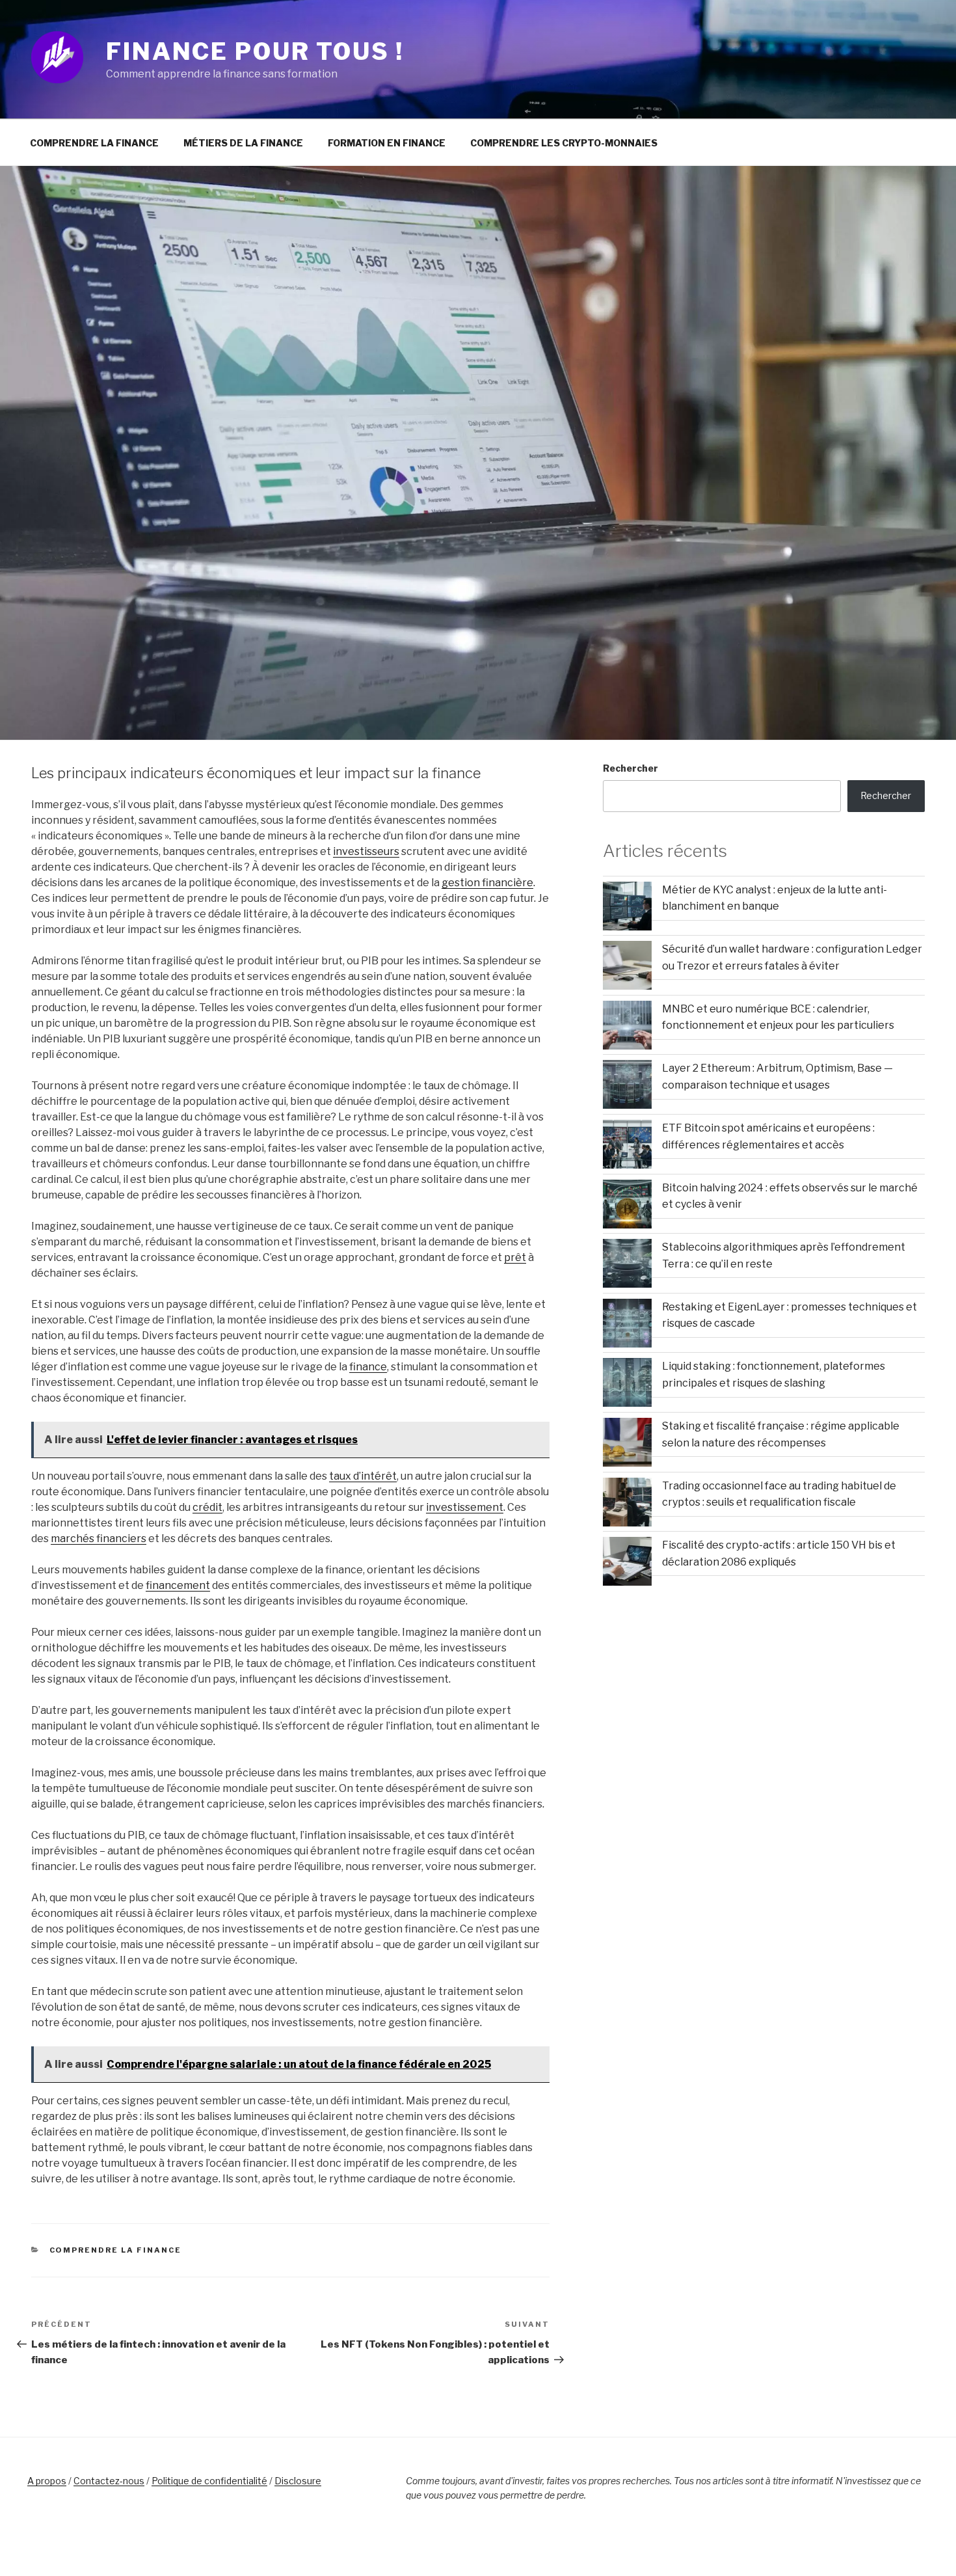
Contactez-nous (109, 2481)
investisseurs (366, 851)
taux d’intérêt (363, 1476)
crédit (207, 1507)
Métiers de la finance (243, 143)
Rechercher (631, 768)
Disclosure (298, 2481)
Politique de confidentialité (209, 2481)
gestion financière (487, 883)
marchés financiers (99, 1539)
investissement (465, 1507)
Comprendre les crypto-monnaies (564, 143)
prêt (515, 1257)
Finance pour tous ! (255, 51)
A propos (47, 2481)
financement (178, 1585)
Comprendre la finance (94, 143)
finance (368, 1367)
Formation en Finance (387, 143)
